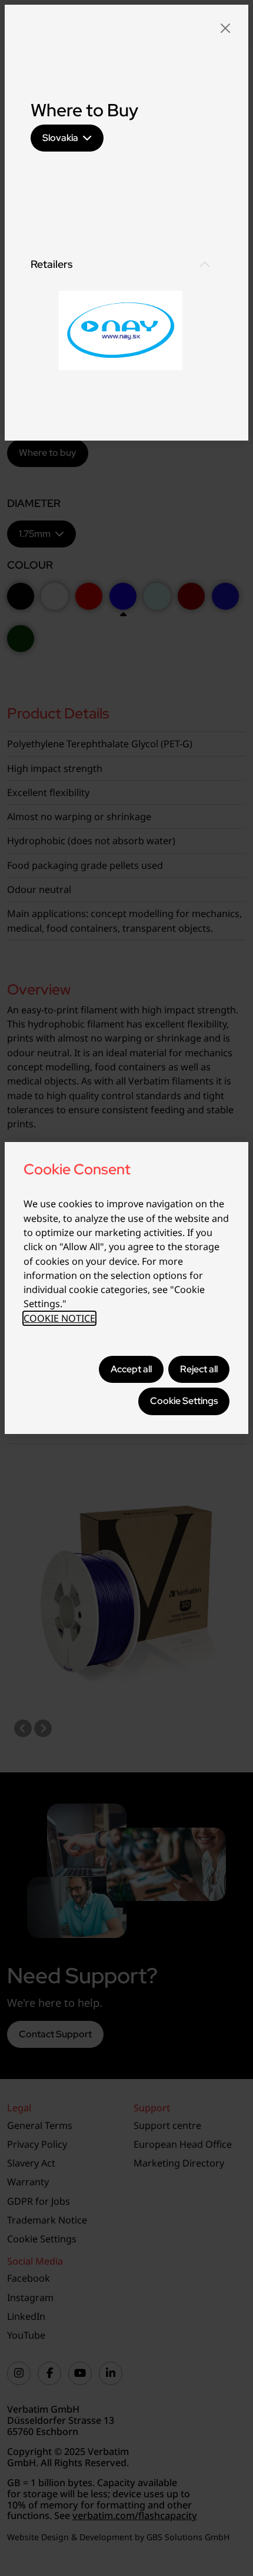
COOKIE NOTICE (59, 1318)
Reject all (199, 1369)
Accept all (131, 1369)
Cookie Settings (184, 1401)
